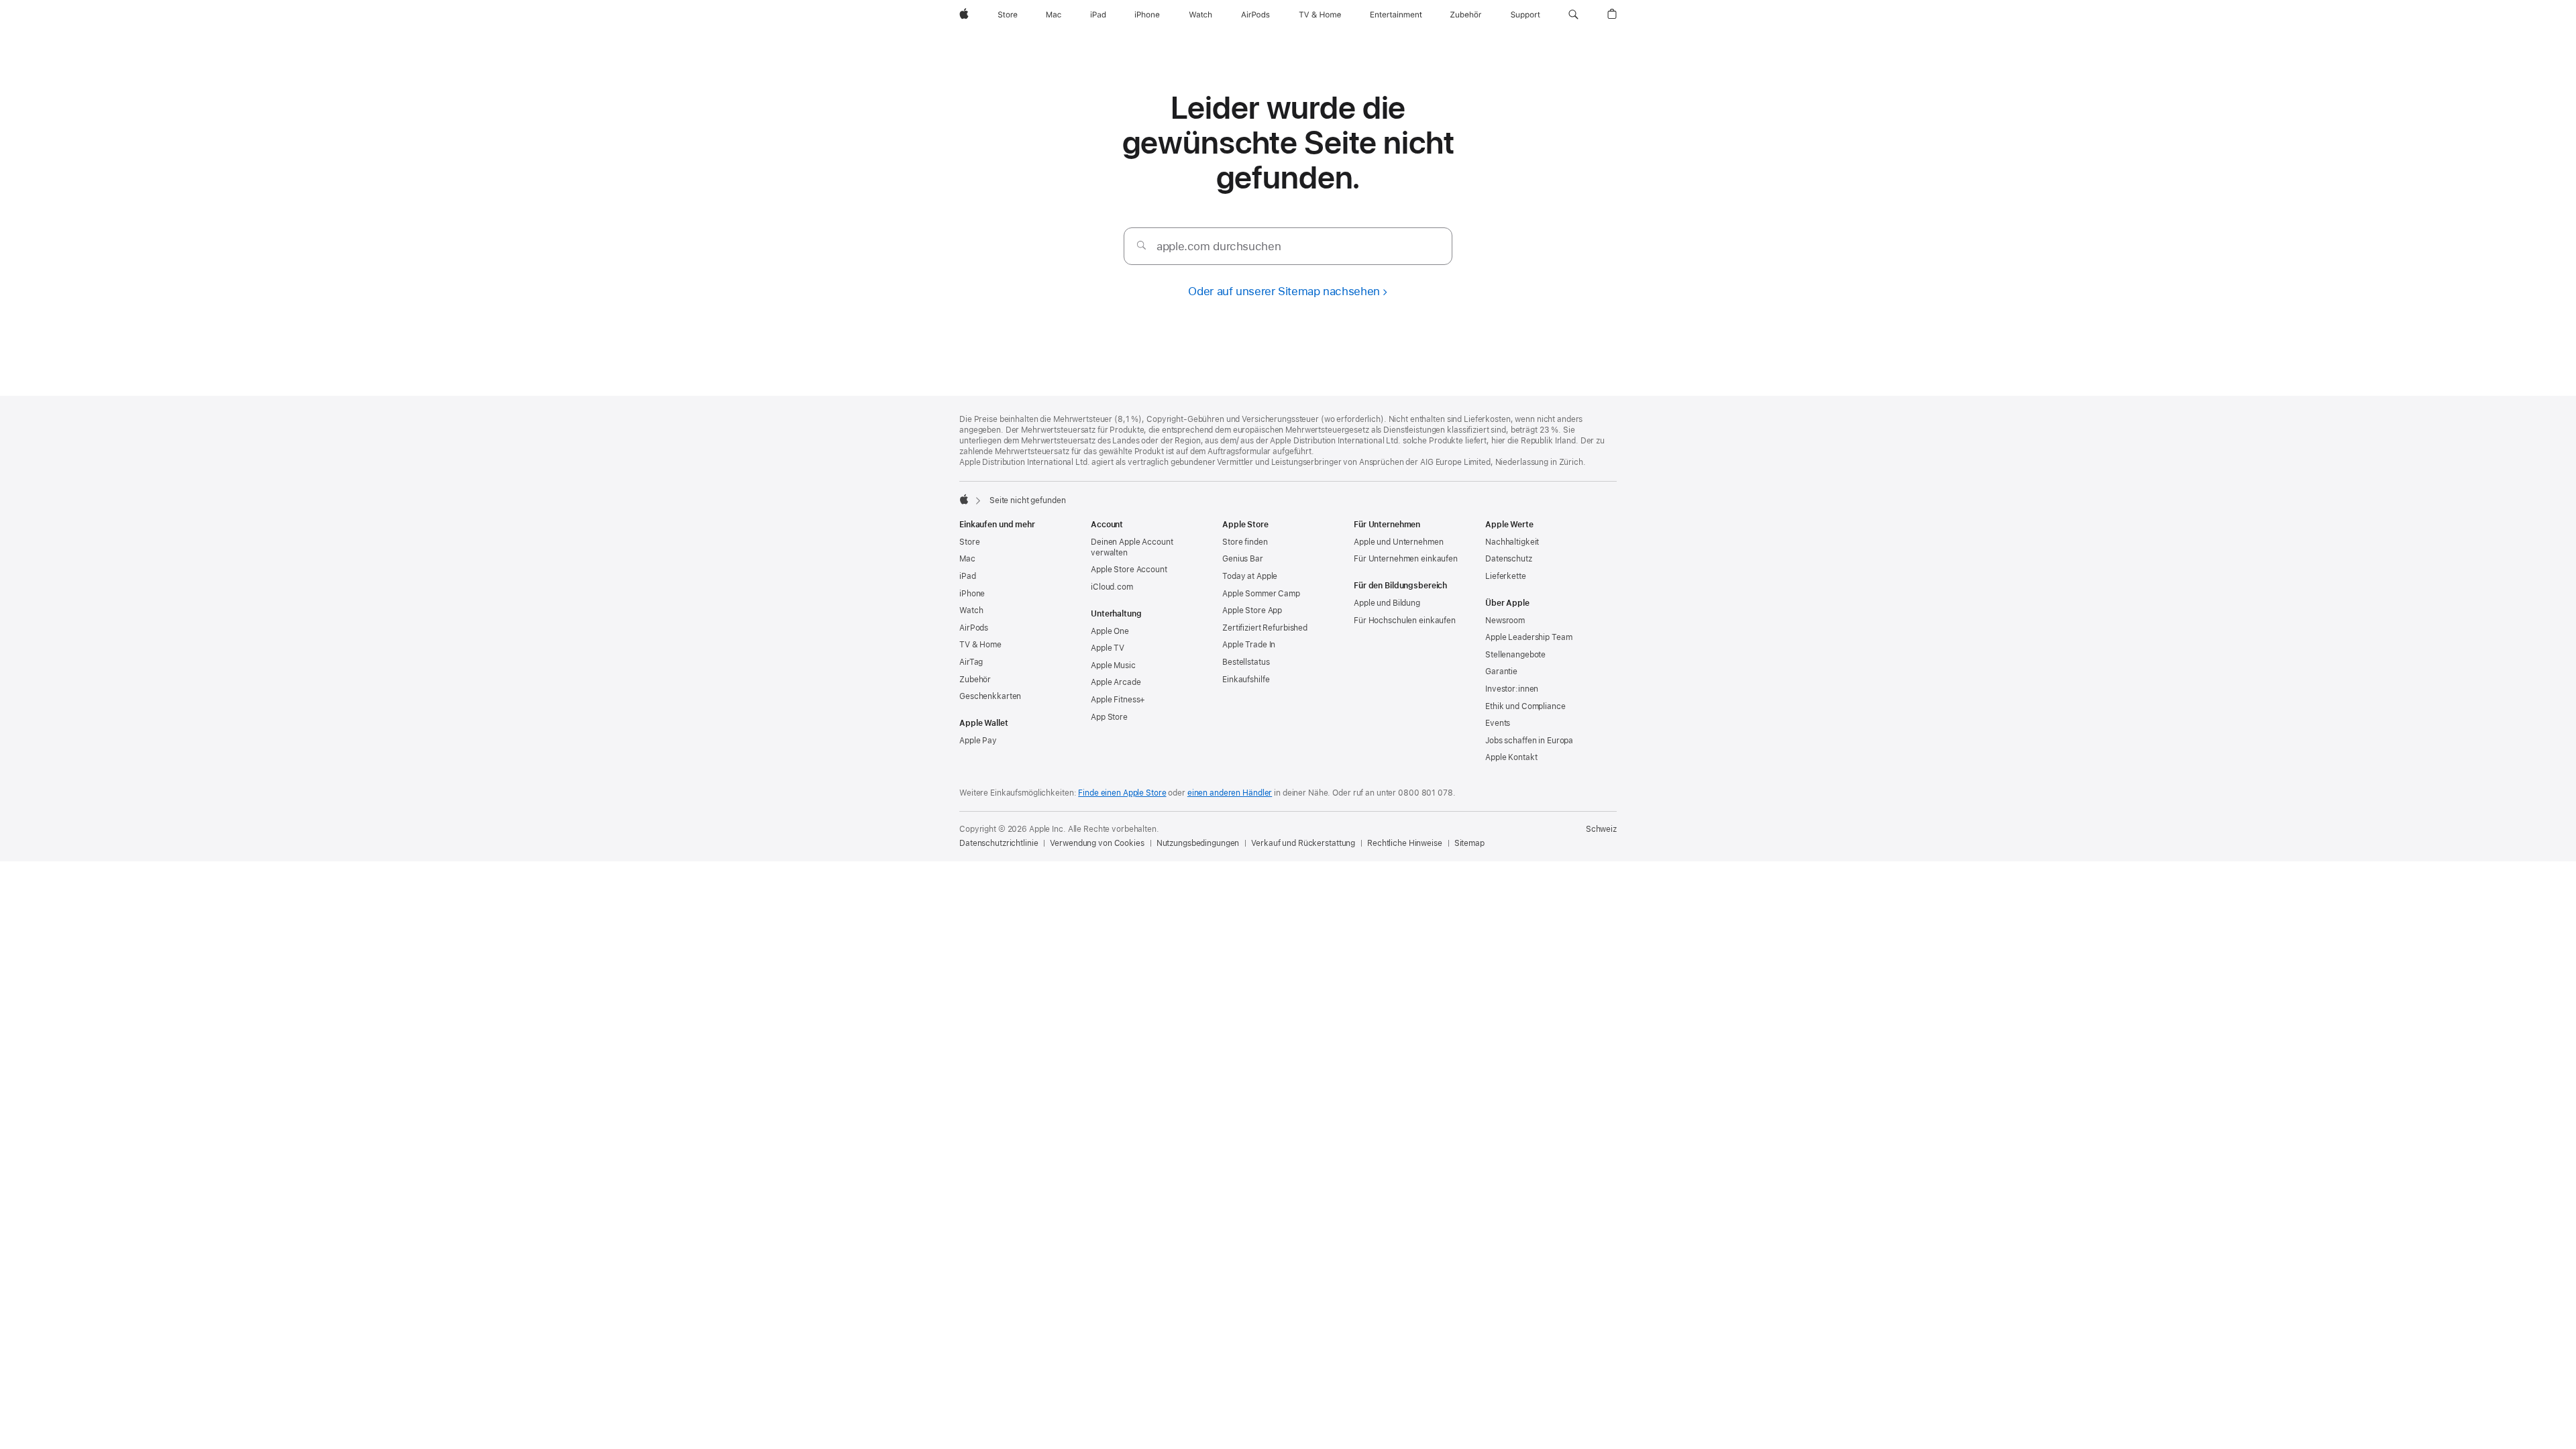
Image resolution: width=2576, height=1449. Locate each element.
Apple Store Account (1129, 570)
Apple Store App (1252, 610)
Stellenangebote (1515, 655)
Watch (971, 610)
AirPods (974, 628)
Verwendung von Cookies (1097, 843)
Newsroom (1505, 621)
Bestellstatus (1246, 662)
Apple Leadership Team (1528, 637)
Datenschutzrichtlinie (999, 843)
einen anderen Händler (1230, 793)
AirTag (971, 662)
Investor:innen (1512, 689)
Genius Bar (1243, 559)
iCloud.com (1112, 587)
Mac (967, 559)
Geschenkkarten (990, 696)
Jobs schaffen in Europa (1529, 741)
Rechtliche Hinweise (1405, 843)
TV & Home (980, 645)
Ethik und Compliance (1525, 706)
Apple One (1110, 631)
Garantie (1501, 672)
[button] (1573, 15)
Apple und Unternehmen (1398, 542)
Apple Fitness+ (1118, 700)
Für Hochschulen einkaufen (1405, 621)
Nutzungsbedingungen (1198, 843)
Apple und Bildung (1387, 603)
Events (1498, 723)
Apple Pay (978, 741)
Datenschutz (1509, 559)
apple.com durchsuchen (1219, 246)
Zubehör (975, 680)
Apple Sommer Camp (1261, 594)
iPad (968, 576)
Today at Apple (1250, 576)
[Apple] (964, 499)
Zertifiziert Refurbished (1265, 628)
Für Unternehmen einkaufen (1406, 559)
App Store (1109, 717)
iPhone (972, 594)
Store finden (1245, 542)
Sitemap (1469, 843)
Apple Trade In (1249, 645)
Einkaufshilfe (1246, 680)
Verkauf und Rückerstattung (1303, 843)
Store (969, 542)
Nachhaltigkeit (1512, 542)
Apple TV (1108, 648)
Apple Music (1113, 665)
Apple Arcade (1116, 682)
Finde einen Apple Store (1122, 793)
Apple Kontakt (1511, 757)
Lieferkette (1506, 576)
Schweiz (1601, 829)
